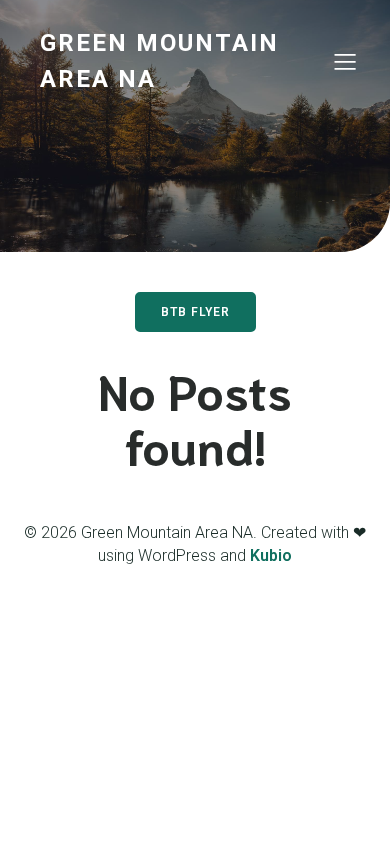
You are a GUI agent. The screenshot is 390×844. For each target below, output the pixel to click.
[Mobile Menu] (345, 61)
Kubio (271, 555)
